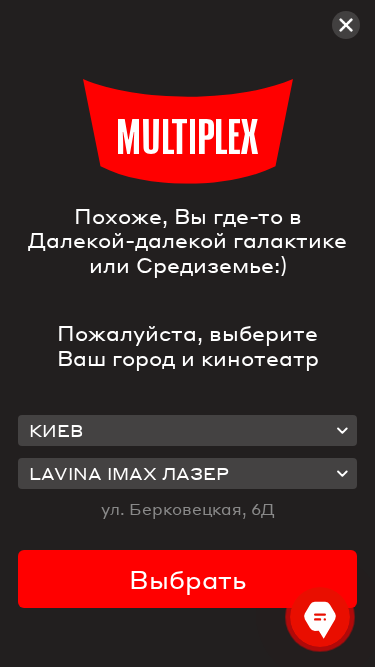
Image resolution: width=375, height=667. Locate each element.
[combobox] (188, 431)
